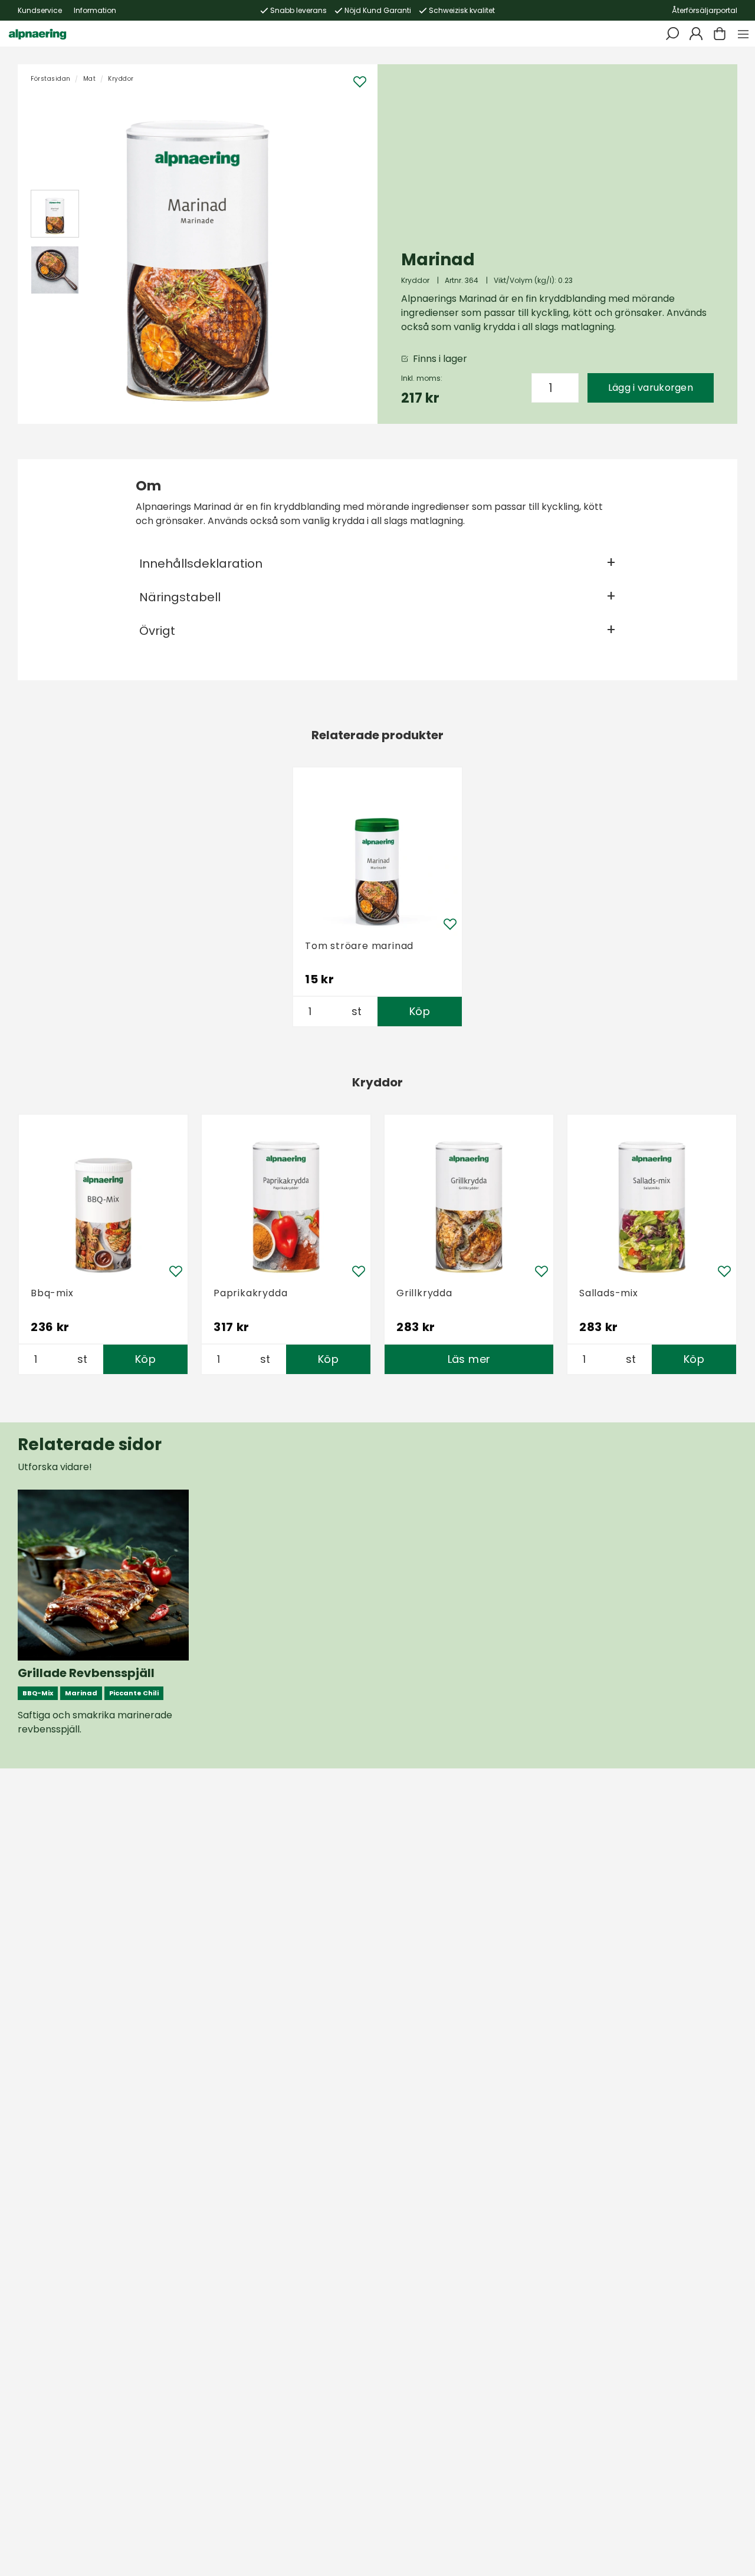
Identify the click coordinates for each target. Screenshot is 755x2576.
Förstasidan (51, 79)
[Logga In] (696, 34)
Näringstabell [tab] (180, 597)
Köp (420, 1011)
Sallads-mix (609, 1293)
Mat (90, 79)
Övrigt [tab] (157, 631)
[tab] (55, 214)
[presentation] (55, 214)
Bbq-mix (52, 1293)
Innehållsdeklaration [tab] (201, 564)
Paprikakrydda (250, 1293)
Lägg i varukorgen (651, 388)
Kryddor (121, 79)
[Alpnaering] (37, 34)
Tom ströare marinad (359, 946)
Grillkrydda (424, 1293)
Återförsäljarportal (705, 10)
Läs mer (469, 1359)
